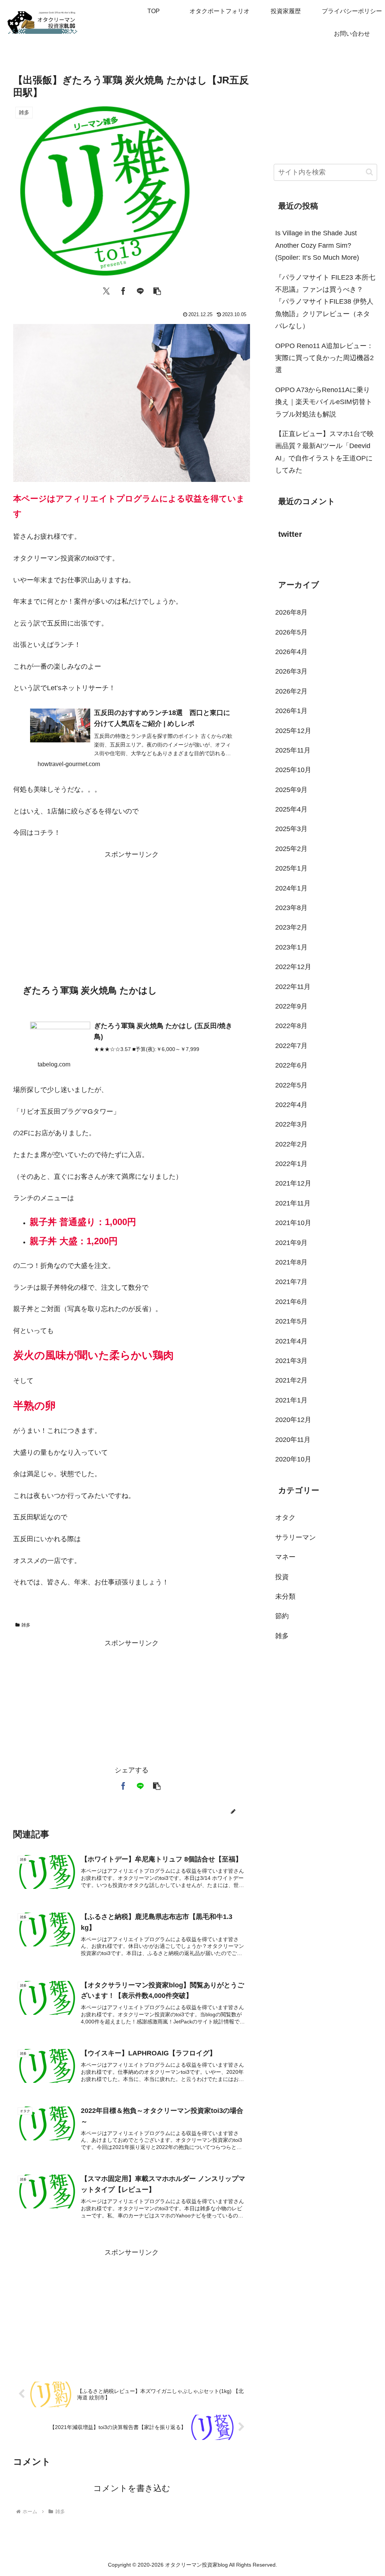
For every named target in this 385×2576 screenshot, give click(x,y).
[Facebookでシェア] (123, 290)
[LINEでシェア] (140, 290)
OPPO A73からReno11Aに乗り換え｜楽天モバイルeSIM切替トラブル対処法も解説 (324, 402)
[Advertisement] (132, 913)
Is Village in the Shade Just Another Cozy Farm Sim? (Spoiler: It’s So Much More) (317, 245)
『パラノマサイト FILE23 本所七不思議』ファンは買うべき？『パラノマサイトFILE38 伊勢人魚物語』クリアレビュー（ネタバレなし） (325, 302)
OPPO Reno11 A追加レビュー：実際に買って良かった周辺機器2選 (324, 358)
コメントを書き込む (132, 2488)
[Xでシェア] (106, 290)
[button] (157, 290)
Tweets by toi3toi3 (301, 558)
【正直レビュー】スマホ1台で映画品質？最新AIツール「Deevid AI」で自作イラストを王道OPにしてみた (324, 452)
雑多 (26, 1625)
